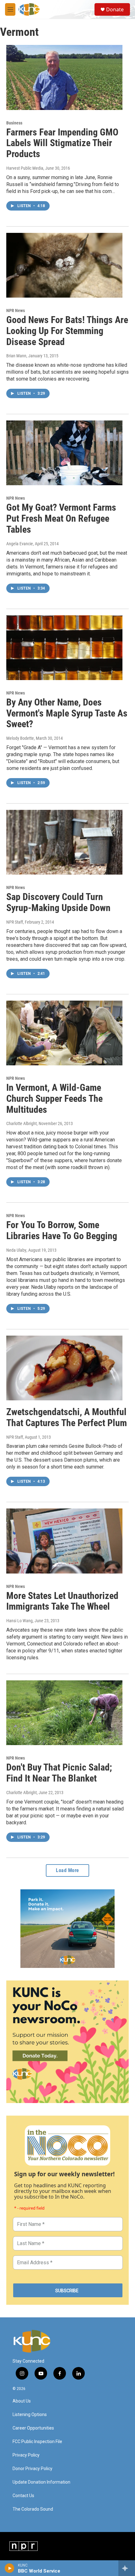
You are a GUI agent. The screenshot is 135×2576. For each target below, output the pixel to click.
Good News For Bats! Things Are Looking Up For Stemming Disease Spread (67, 331)
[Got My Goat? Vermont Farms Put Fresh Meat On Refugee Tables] (64, 453)
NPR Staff (15, 922)
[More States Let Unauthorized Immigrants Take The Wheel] (64, 1541)
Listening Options (30, 2415)
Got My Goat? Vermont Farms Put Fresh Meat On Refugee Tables (61, 518)
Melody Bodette (20, 738)
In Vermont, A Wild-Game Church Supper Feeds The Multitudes (54, 1099)
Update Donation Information (41, 2482)
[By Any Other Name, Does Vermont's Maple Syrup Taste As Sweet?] (64, 648)
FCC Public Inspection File (37, 2442)
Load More (67, 1870)
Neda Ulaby (16, 1250)
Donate (115, 9)
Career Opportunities (33, 2428)
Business (14, 123)
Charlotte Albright (22, 1123)
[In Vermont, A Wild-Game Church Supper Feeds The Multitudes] (64, 1033)
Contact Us (23, 2496)
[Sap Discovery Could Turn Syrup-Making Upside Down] (64, 842)
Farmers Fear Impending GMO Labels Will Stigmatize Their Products (62, 143)
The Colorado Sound (33, 2509)
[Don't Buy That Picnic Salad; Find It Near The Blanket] (64, 1713)
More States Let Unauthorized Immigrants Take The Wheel (62, 1601)
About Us (22, 2401)
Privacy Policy (26, 2455)
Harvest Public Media (25, 168)
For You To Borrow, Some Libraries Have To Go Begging (62, 1230)
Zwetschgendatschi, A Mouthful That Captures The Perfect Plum (67, 1417)
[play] (10, 2568)
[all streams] (127, 2568)
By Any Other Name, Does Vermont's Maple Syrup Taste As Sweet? (67, 713)
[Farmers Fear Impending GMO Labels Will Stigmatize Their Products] (64, 77)
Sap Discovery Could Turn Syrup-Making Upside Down (58, 902)
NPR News (16, 310)
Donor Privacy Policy (32, 2469)
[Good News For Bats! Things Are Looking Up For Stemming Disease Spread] (64, 265)
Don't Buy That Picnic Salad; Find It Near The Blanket (59, 1773)
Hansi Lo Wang (19, 1621)
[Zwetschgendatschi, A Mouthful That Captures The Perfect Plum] (64, 1368)
